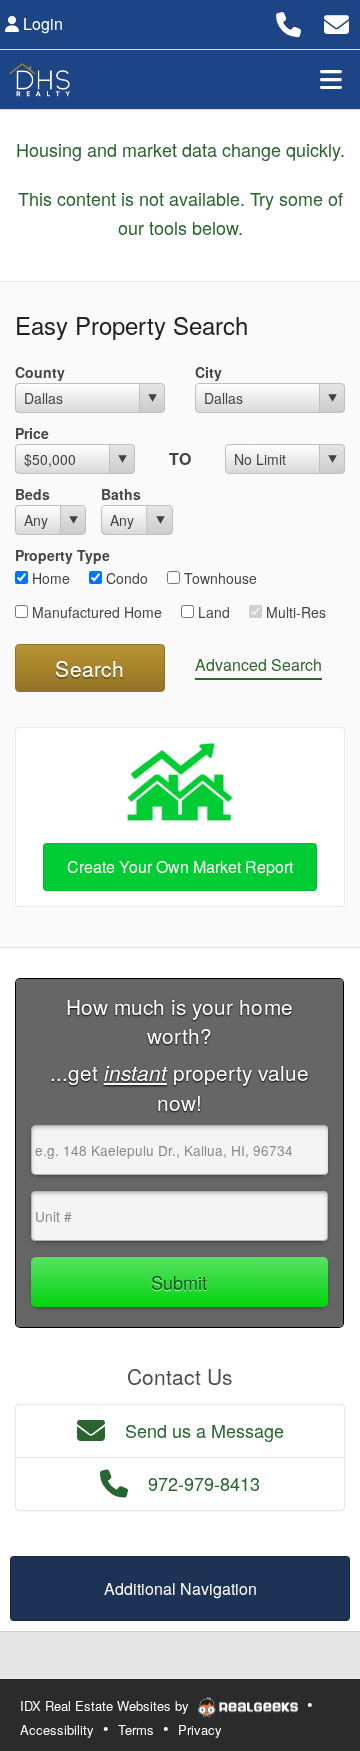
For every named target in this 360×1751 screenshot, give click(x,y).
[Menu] (331, 79)
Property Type (62, 555)
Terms (136, 1729)
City (208, 372)
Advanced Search (258, 664)
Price (32, 433)
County (40, 372)
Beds (32, 494)
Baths (121, 494)
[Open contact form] (336, 21)
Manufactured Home (95, 612)
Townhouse (218, 578)
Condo (125, 578)
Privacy (200, 1729)
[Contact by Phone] (288, 21)
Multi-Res (294, 612)
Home (49, 578)
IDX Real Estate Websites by (106, 1705)
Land (212, 612)
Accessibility (57, 1729)
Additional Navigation (180, 1588)
